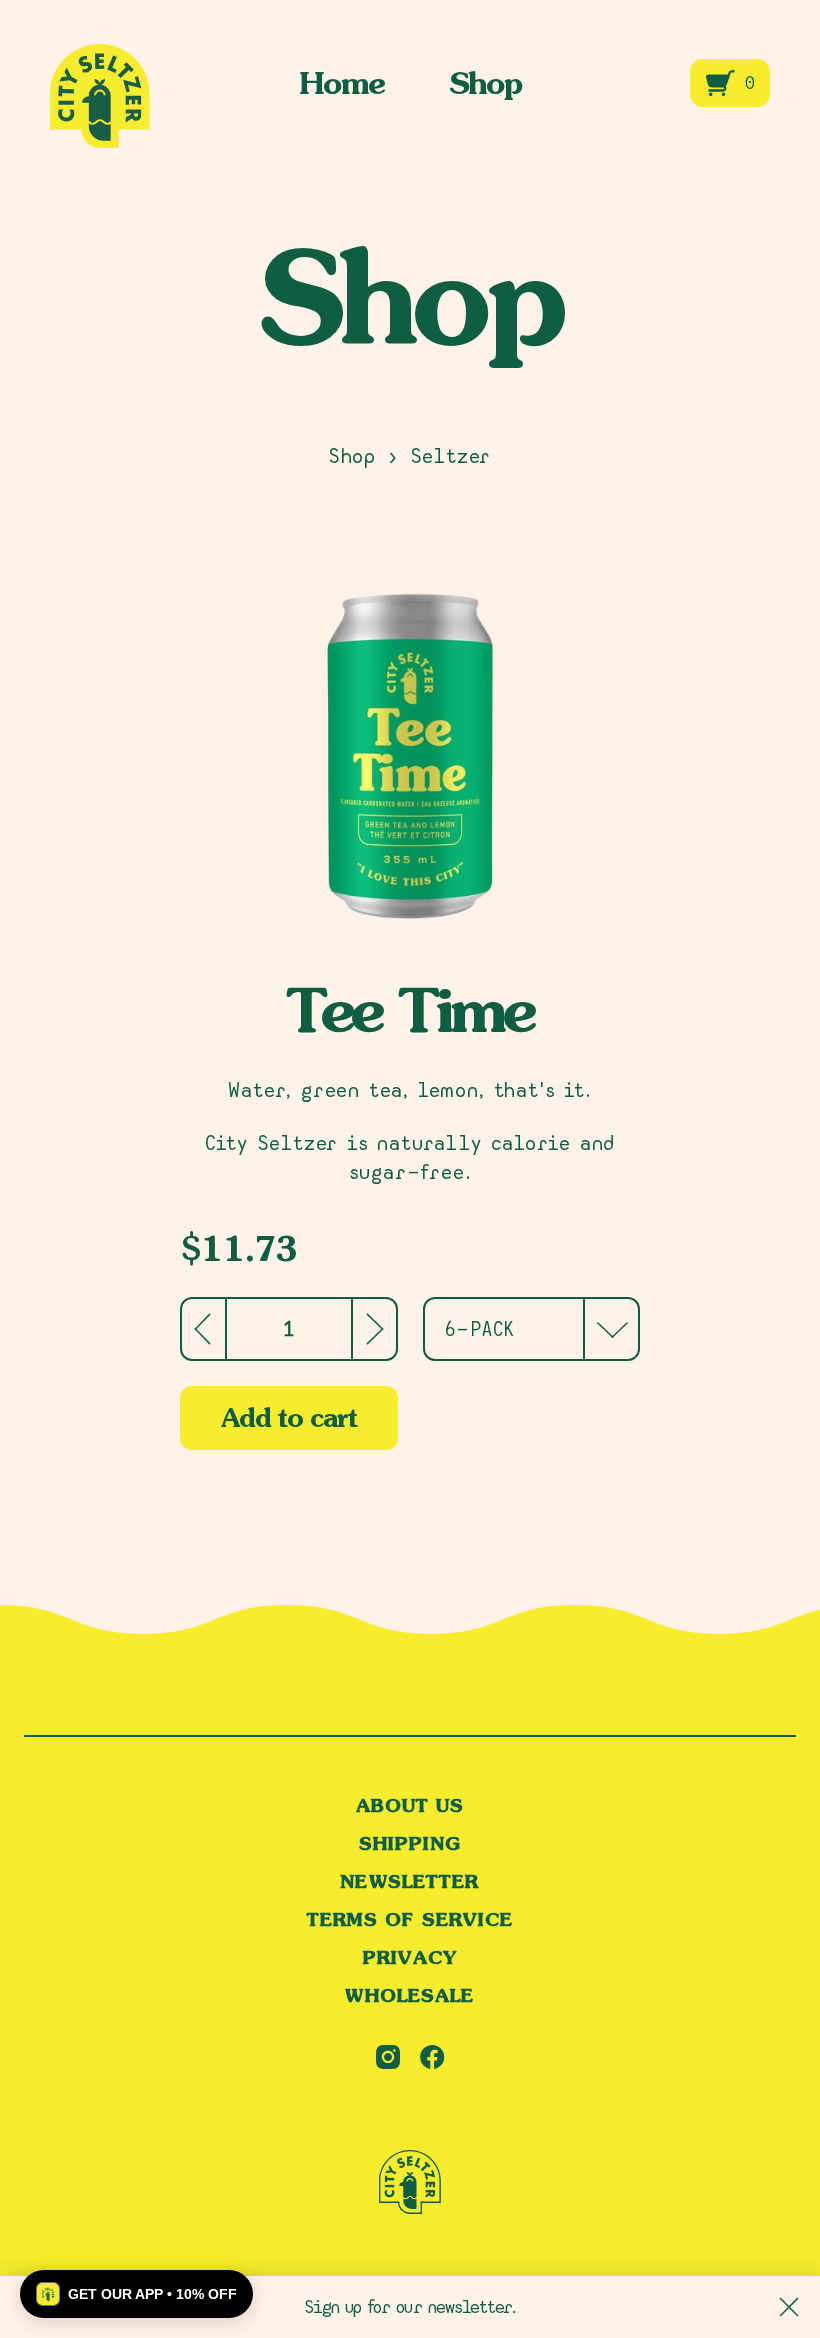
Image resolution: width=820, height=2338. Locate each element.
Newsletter (409, 1882)
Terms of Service (410, 1920)
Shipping (410, 1844)
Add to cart (289, 1417)
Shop (485, 83)
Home (341, 83)
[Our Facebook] (432, 2057)
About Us (410, 1806)
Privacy (410, 1958)
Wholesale (409, 1996)
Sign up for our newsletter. (410, 2307)
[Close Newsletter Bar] (789, 2307)
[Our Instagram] (388, 2057)
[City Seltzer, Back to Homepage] (410, 2184)
